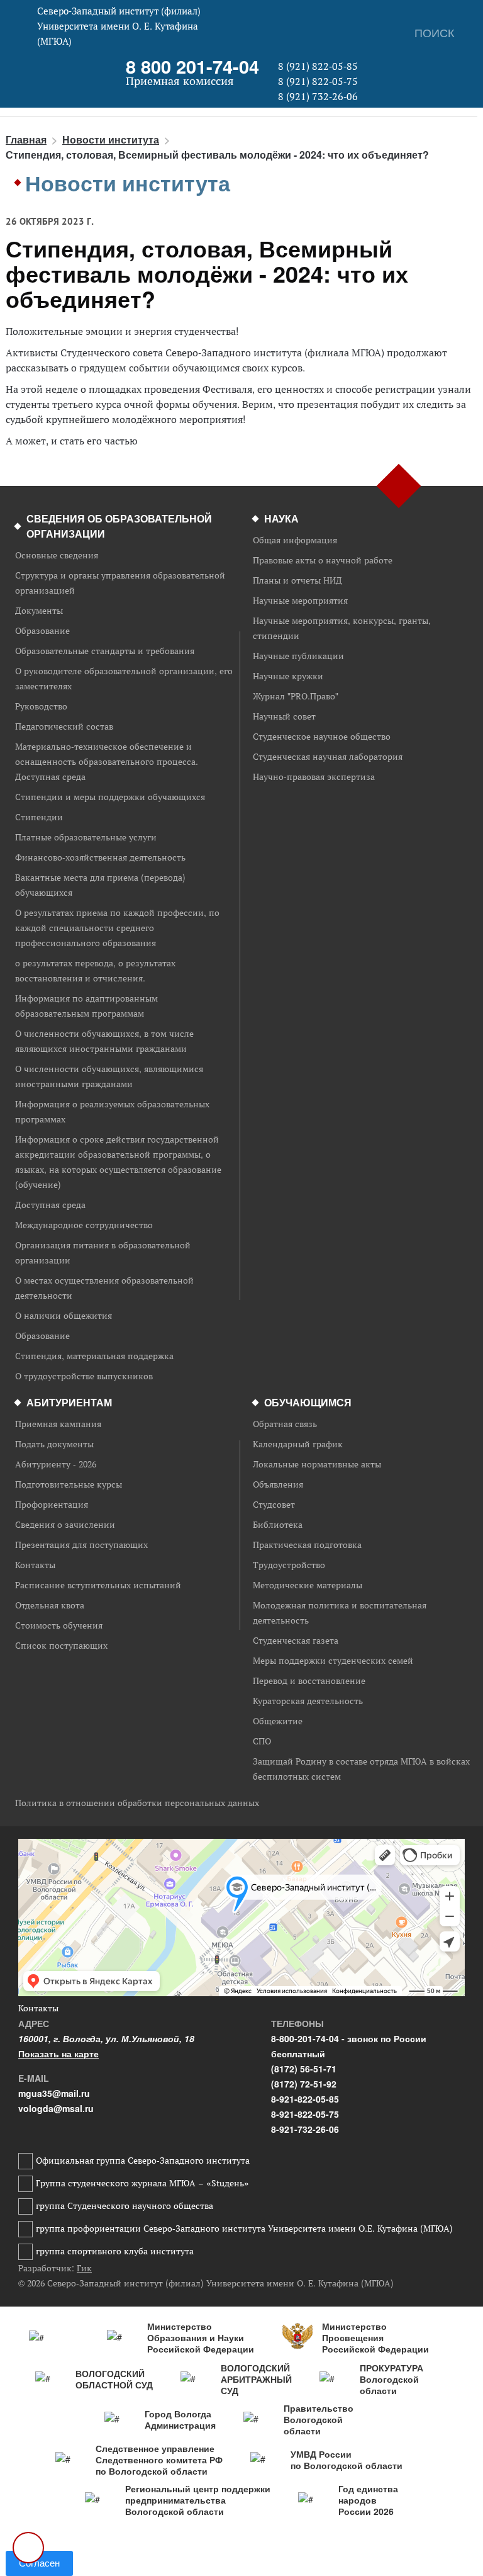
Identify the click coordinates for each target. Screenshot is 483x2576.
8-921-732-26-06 (305, 2129)
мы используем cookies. (284, 2543)
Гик (84, 2268)
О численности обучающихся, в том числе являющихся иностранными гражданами (104, 1041)
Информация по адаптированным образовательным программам (86, 1006)
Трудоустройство (289, 1565)
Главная (26, 139)
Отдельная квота (50, 1605)
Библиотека (278, 1525)
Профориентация (52, 1505)
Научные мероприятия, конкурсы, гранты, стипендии (342, 628)
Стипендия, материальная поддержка (94, 1356)
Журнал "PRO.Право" (296, 696)
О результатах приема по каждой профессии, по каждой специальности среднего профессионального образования (117, 928)
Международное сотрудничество (84, 1225)
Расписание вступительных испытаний (98, 1585)
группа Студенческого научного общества (125, 2206)
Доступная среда (50, 1205)
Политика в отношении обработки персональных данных (137, 1803)
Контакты (35, 1565)
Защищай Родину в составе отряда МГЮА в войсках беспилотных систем (361, 1769)
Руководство (41, 706)
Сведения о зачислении (65, 1525)
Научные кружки (288, 676)
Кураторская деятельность (308, 1701)
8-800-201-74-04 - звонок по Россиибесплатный (349, 2046)
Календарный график (298, 1444)
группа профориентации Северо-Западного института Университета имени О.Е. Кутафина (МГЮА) (244, 2229)
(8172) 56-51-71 (304, 2069)
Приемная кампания (58, 1424)
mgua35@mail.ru (54, 2093)
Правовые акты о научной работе (323, 560)
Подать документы (54, 1444)
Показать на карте (58, 2053)
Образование (42, 631)
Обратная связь (285, 1424)
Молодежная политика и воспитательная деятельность (340, 1613)
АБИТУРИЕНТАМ (69, 1402)
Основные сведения (57, 555)
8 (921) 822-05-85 (318, 66)
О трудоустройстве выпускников (84, 1376)
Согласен (39, 2563)
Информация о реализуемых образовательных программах (112, 1112)
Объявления (278, 1484)
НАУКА (281, 518)
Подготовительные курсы (69, 1484)
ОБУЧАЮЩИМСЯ (308, 1402)
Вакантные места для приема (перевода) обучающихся (100, 885)
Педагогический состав (64, 726)
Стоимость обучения (59, 1625)
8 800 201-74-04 (192, 66)
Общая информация (295, 540)
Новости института (111, 139)
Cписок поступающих (61, 1646)
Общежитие (278, 1721)
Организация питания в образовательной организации (103, 1253)
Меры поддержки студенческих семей (333, 1661)
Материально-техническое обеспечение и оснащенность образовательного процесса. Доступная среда (107, 762)
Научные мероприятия (300, 601)
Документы (39, 611)
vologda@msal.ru (56, 2108)
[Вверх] (28, 2548)
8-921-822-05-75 (305, 2114)
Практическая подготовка (307, 1545)
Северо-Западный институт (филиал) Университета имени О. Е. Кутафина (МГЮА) (119, 26)
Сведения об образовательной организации (119, 526)
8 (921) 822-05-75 (318, 81)
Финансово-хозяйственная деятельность (100, 857)
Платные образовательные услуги (86, 837)
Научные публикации (298, 656)
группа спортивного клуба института (115, 2251)
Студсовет (274, 1505)
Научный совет (284, 716)
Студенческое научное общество (322, 737)
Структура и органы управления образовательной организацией (120, 583)
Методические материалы (308, 1585)
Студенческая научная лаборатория (328, 757)
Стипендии (39, 817)
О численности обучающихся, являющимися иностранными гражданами (109, 1076)
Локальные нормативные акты (317, 1464)
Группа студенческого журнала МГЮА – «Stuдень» (142, 2183)
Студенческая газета (296, 1641)
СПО (262, 1741)
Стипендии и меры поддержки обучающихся (110, 797)
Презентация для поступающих (81, 1545)
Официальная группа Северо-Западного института (143, 2161)
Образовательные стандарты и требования (105, 651)
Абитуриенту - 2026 (56, 1464)
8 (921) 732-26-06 (318, 96)
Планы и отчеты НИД (297, 580)
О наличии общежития (64, 1316)
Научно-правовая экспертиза (314, 777)
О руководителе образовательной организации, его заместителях (124, 679)
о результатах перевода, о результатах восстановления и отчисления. (95, 971)
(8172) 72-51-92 (304, 2084)
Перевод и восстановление (309, 1681)
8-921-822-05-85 (305, 2099)
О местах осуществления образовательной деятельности (104, 1288)
